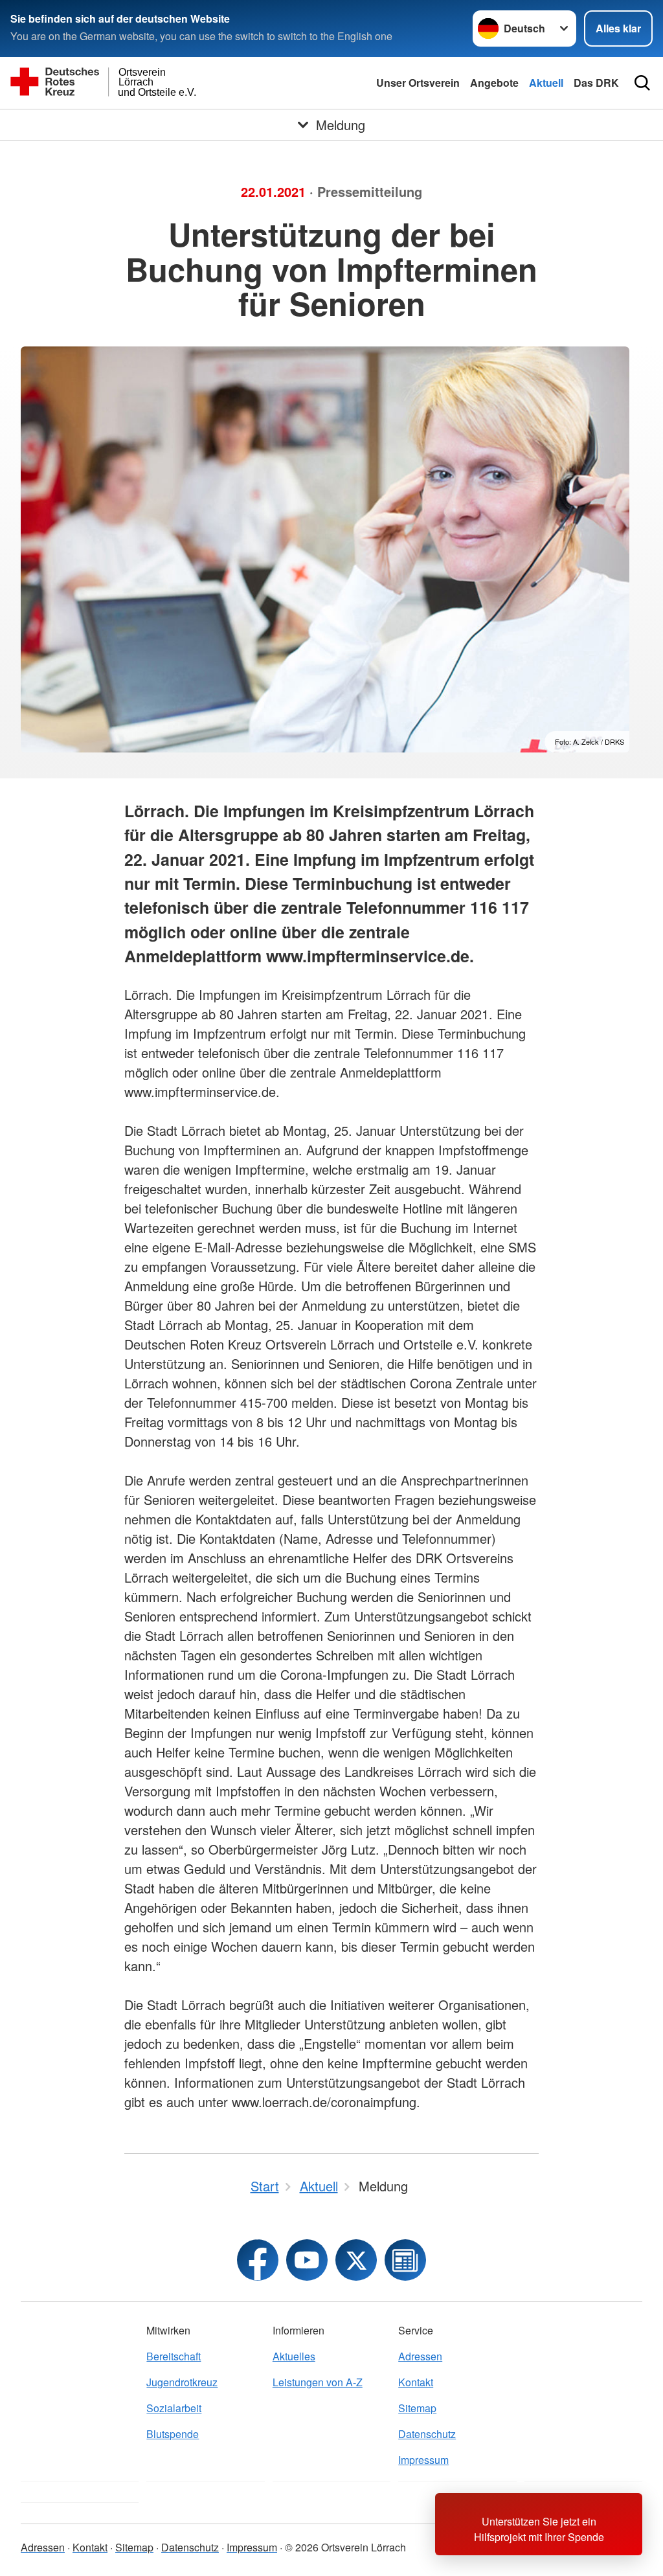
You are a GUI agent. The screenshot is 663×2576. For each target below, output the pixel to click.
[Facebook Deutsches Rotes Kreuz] (258, 2260)
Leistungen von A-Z (318, 2382)
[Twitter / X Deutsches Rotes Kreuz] (356, 2260)
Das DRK (596, 83)
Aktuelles (294, 2356)
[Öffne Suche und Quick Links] (642, 83)
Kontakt (416, 2382)
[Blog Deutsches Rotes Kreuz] (405, 2260)
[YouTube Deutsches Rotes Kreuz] (307, 2260)
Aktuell (546, 83)
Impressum (423, 2460)
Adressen (420, 2356)
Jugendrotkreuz (182, 2382)
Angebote (494, 83)
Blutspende (173, 2434)
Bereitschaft (174, 2356)
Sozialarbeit (174, 2408)
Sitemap (417, 2408)
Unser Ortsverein (418, 83)
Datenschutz (427, 2434)
